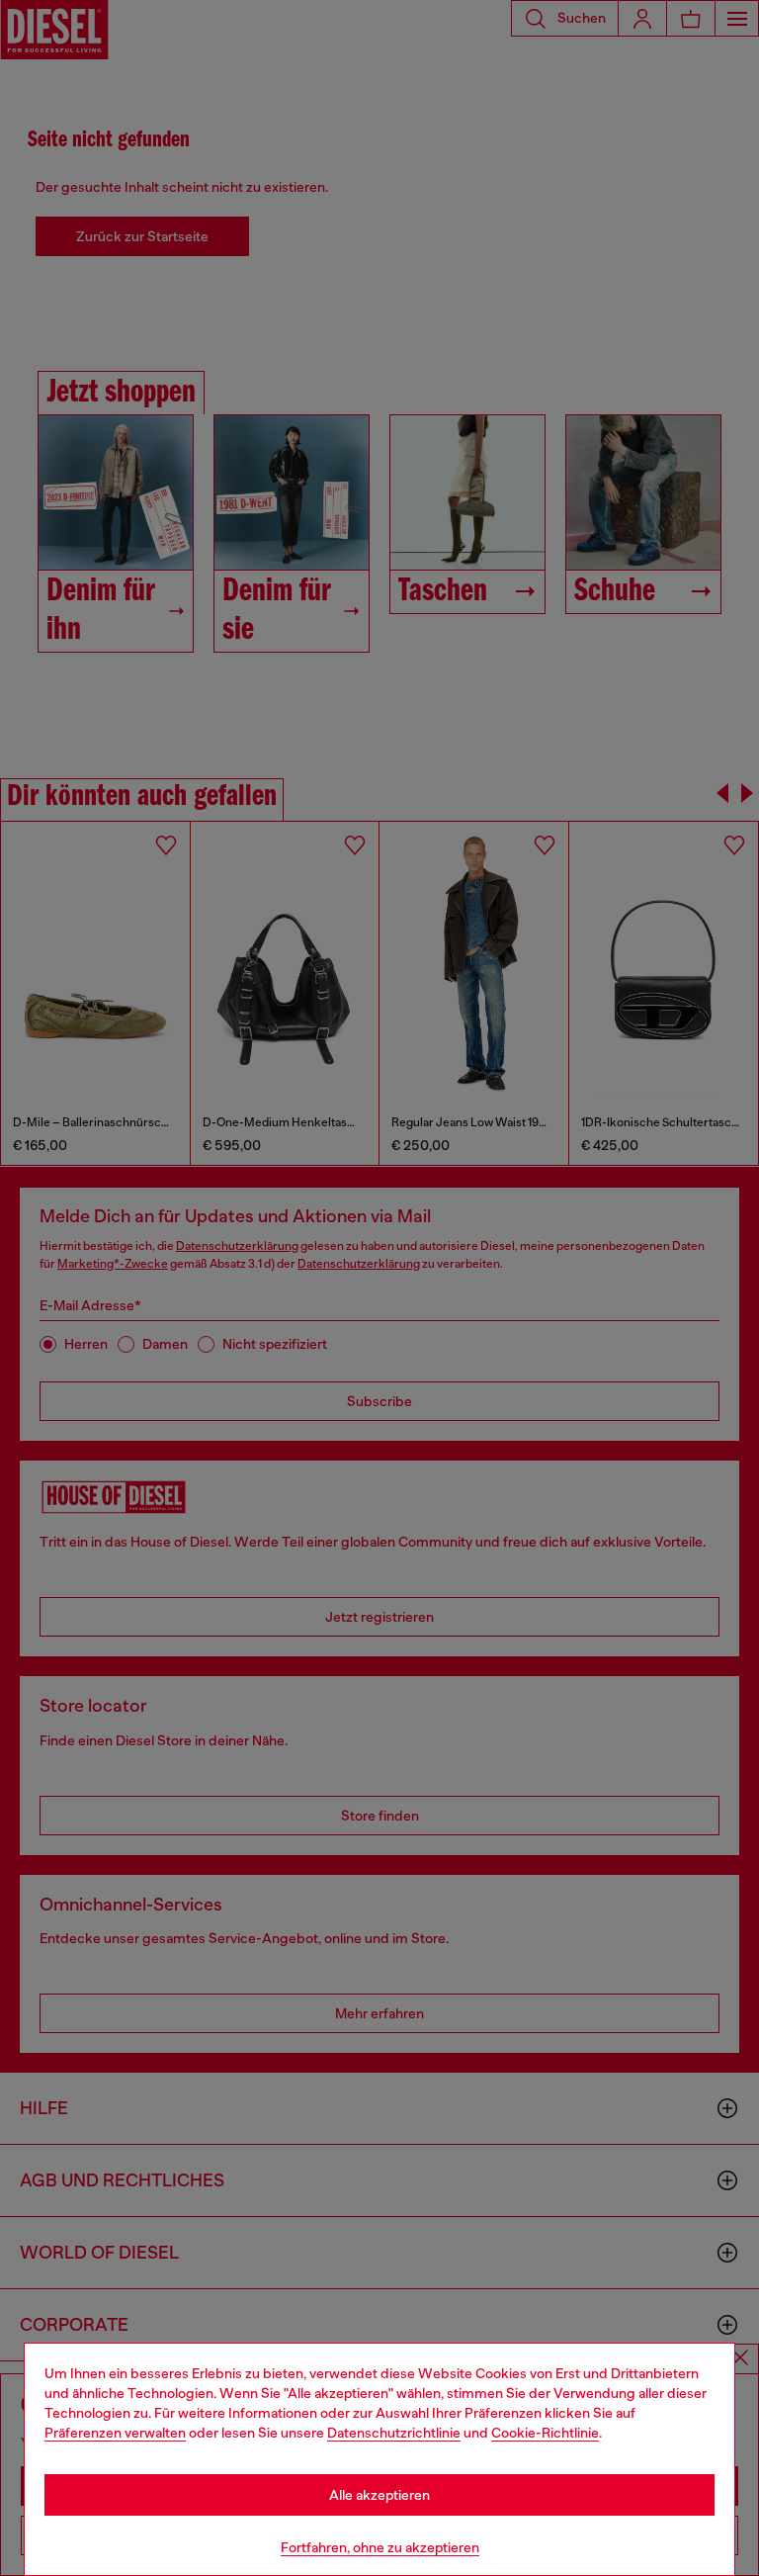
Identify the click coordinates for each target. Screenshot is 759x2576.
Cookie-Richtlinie (545, 2433)
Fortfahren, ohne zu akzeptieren (380, 2547)
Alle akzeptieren (379, 2495)
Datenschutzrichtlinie (394, 2433)
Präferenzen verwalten (115, 2433)
